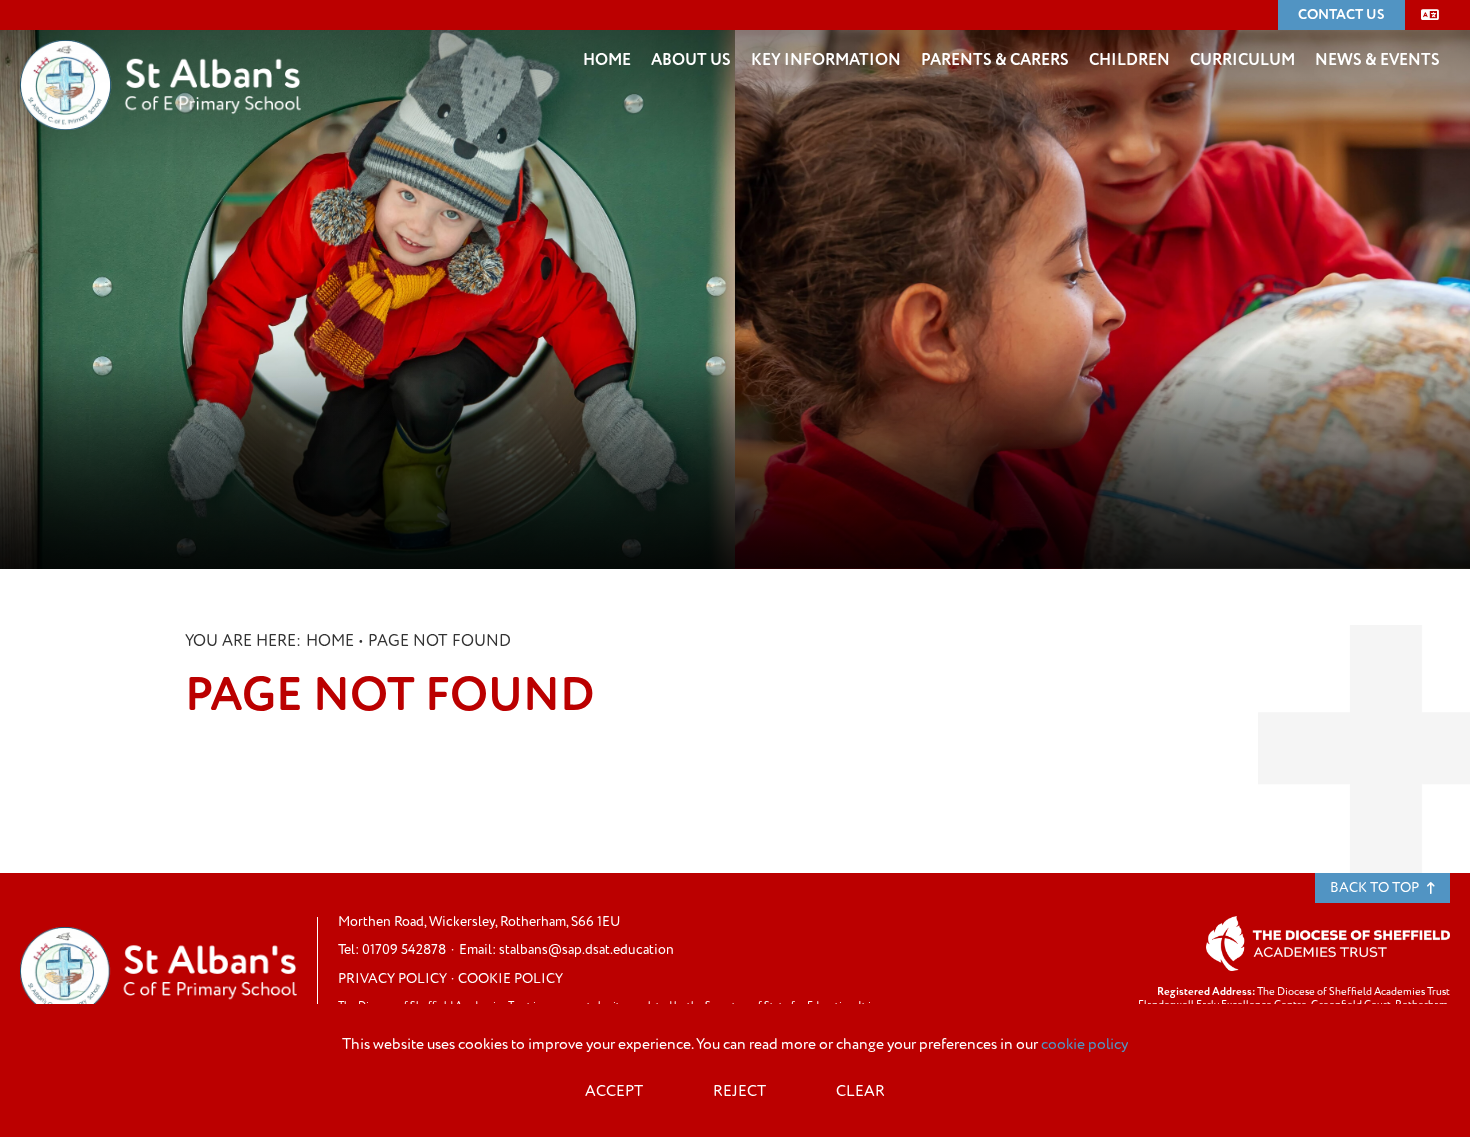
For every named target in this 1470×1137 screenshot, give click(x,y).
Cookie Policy (510, 978)
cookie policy (1084, 1044)
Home (330, 641)
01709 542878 (404, 949)
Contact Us (1341, 14)
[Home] (160, 55)
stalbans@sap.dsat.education (586, 949)
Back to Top (1376, 887)
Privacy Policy (392, 978)
